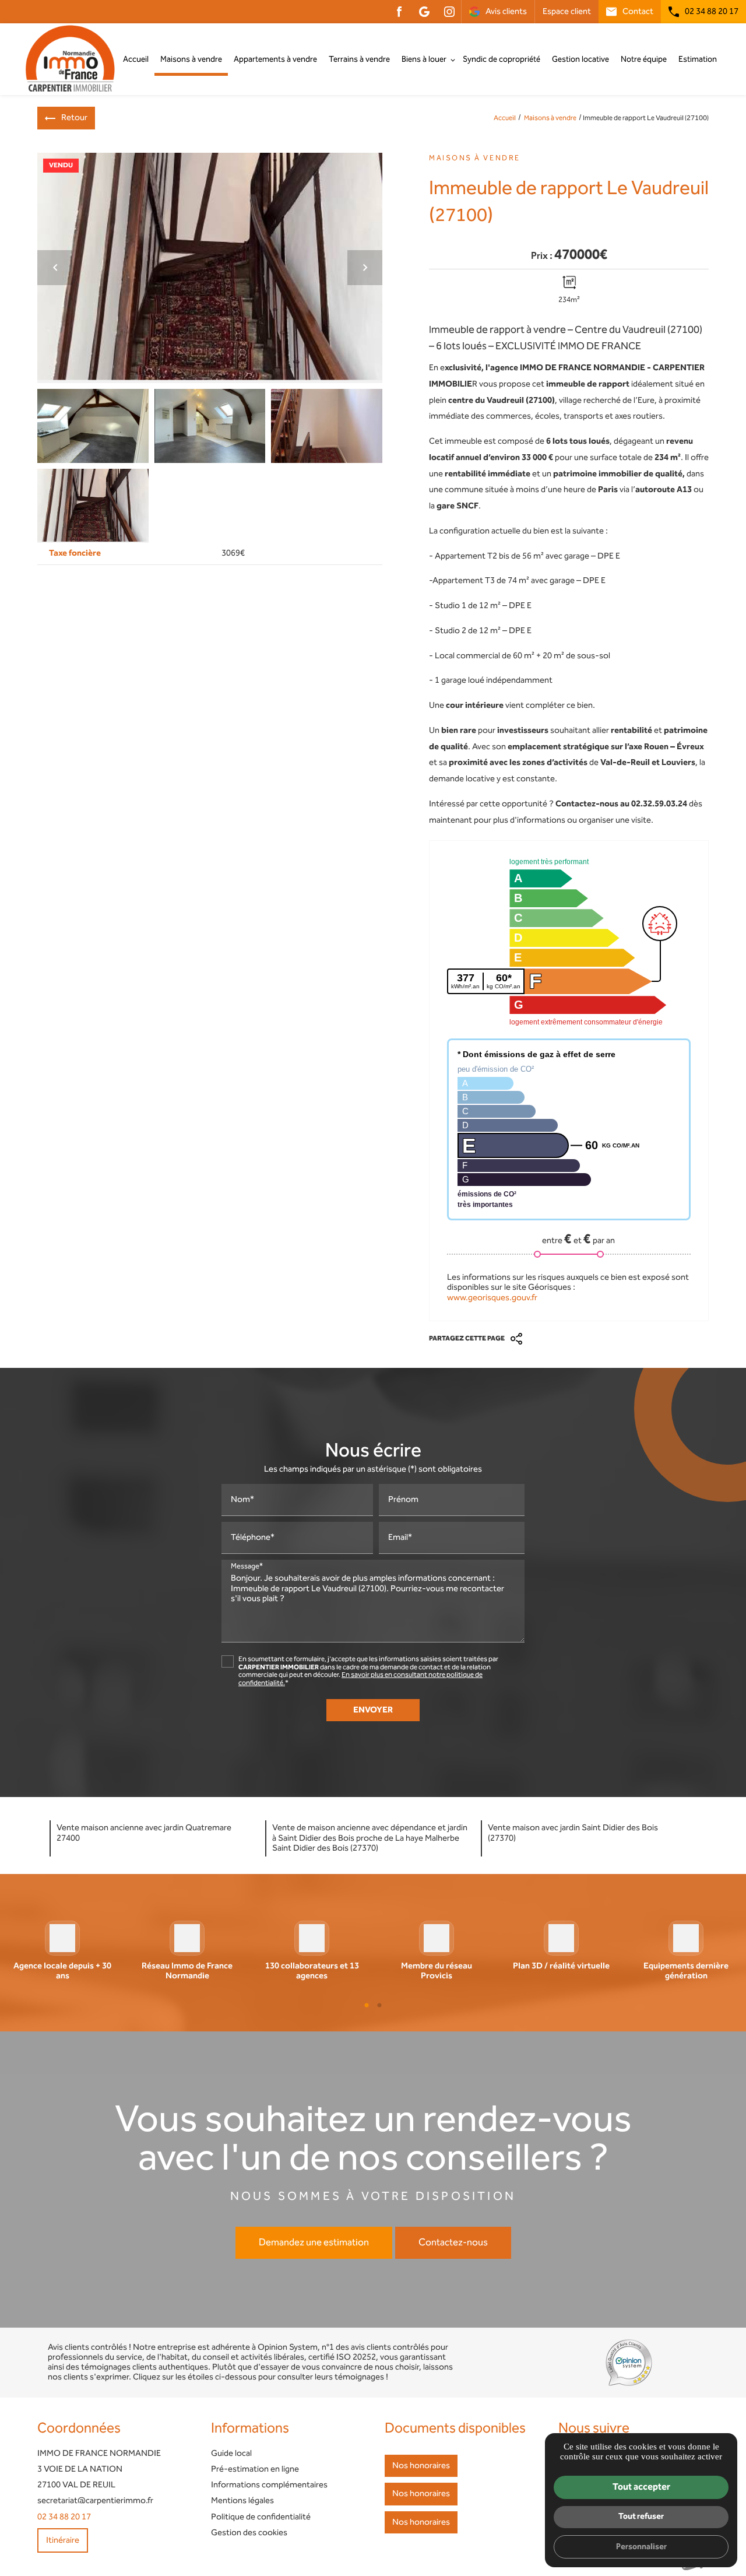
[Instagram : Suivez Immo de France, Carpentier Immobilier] (449, 12)
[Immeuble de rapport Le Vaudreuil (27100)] (210, 268)
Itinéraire (63, 2540)
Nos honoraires (421, 2466)
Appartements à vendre (275, 59)
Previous (55, 271)
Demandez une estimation (314, 2242)
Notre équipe (644, 59)
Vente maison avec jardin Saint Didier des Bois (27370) (573, 1833)
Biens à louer (424, 59)
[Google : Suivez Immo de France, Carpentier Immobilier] (424, 12)
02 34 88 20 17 (712, 12)
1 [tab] (367, 2005)
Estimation (698, 59)
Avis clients (506, 12)
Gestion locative (580, 59)
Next (365, 271)
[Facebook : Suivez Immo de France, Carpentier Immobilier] (399, 12)
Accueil (136, 59)
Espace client (567, 12)
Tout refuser (641, 2516)
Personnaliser (641, 2547)
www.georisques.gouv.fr (492, 1298)
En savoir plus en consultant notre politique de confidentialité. (360, 1679)
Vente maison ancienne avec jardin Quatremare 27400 (144, 1833)
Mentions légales (242, 2501)
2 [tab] (379, 2005)
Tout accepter (641, 2487)
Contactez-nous (453, 2242)
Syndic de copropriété (502, 59)
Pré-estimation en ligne (255, 2469)
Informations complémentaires (269, 2485)
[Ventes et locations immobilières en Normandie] (70, 59)
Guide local (231, 2454)
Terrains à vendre (359, 59)
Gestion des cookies (249, 2533)
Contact (638, 12)
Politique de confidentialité (261, 2517)
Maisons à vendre (191, 59)
